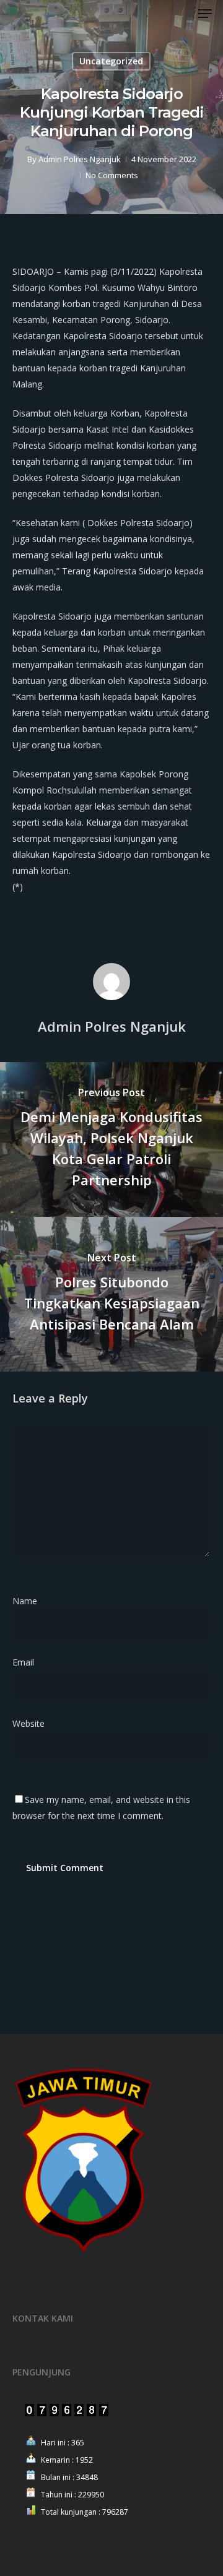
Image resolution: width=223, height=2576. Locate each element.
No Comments (112, 175)
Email (27, 1662)
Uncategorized (111, 61)
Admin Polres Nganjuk (80, 159)
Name (28, 1601)
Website (28, 1723)
